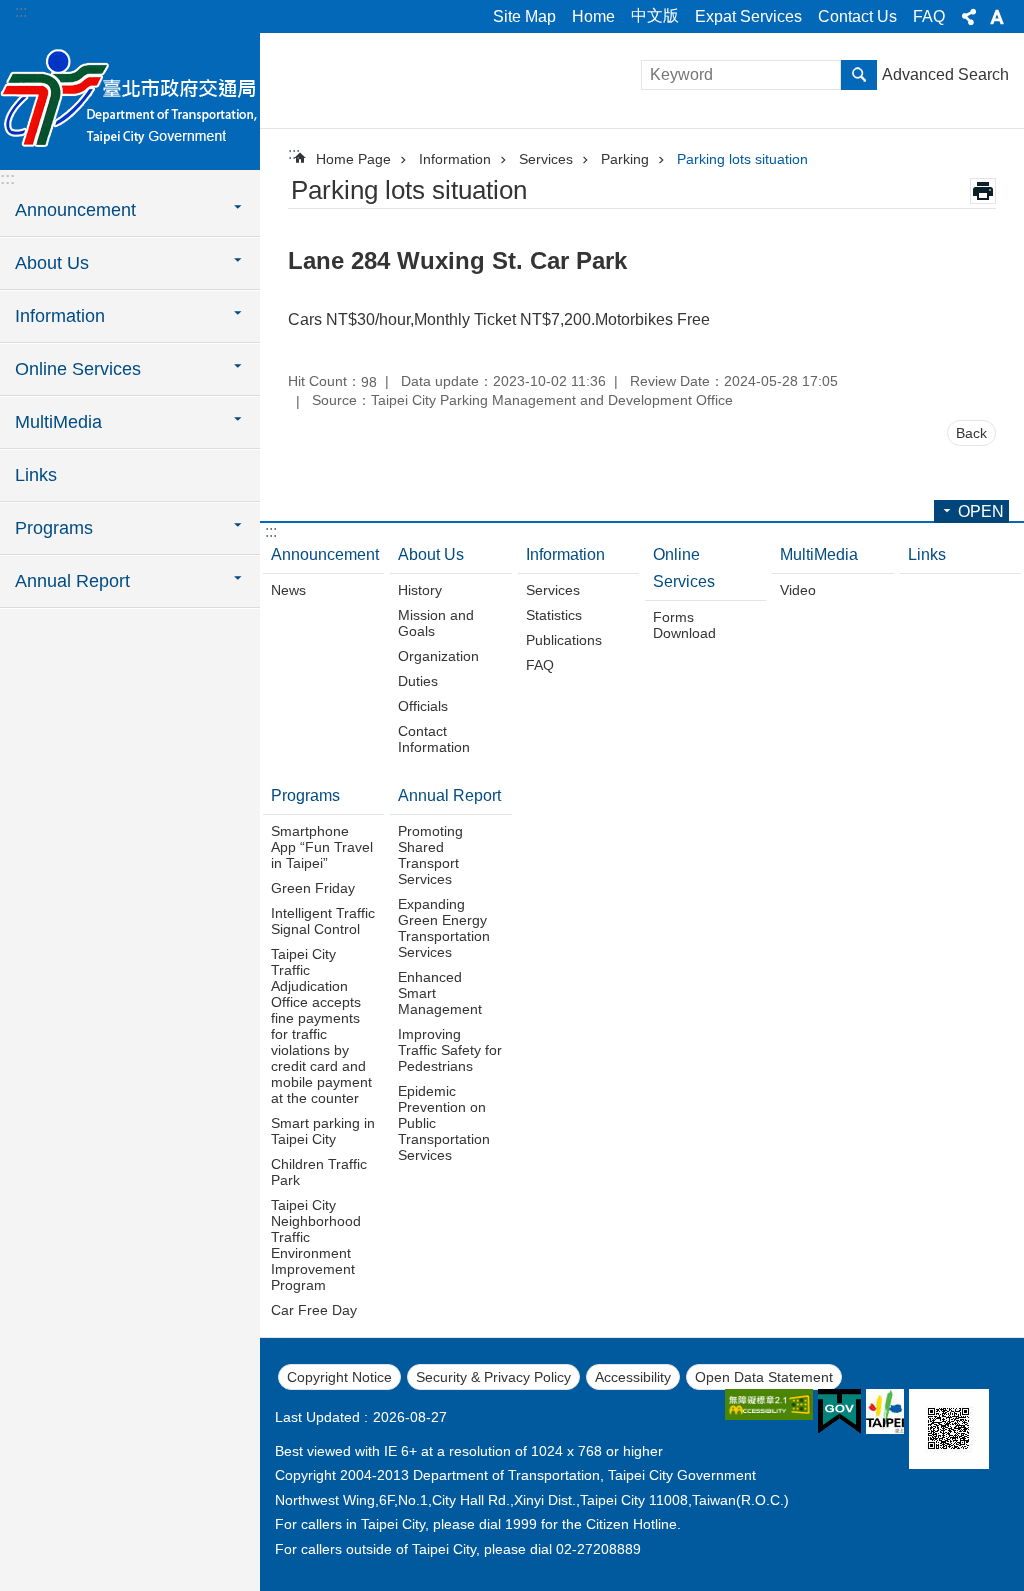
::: (21, 11)
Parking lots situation (742, 159)
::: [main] (294, 153)
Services (546, 159)
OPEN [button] (981, 511)
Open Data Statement (764, 1377)
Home (593, 16)
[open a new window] (769, 1404)
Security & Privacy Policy (493, 1377)
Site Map (524, 16)
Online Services (684, 568)
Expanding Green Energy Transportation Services (444, 928)
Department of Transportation (130, 100)
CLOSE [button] (969, 17)
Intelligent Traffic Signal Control (323, 921)
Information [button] (60, 316)
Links (36, 475)
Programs (305, 795)
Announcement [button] (75, 210)
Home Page (353, 159)
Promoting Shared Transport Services (430, 855)
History (420, 590)
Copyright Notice (339, 1377)
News (288, 590)
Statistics (554, 615)
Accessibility (633, 1377)
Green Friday (313, 888)
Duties (418, 681)
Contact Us (857, 16)
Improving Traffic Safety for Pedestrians (450, 1050)
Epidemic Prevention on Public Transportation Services (444, 1123)
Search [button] (859, 75)
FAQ (929, 16)
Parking (625, 159)
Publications (564, 640)
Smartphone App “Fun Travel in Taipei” (322, 847)
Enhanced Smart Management (440, 993)
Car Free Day (314, 1310)
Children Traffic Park (319, 1172)
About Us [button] (52, 263)
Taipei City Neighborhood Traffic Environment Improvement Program (316, 1245)
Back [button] (971, 433)
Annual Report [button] (72, 581)
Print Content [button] (983, 191)
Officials (423, 706)
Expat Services (748, 16)
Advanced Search (945, 74)
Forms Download (684, 625)
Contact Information (434, 739)
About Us (431, 554)
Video (798, 590)
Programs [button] (54, 528)
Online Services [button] (78, 369)
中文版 (655, 15)
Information (455, 159)
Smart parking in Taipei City (323, 1131)
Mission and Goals (436, 623)
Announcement (325, 554)
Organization (438, 656)
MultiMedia (819, 554)
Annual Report (449, 795)
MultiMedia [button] (58, 422)
